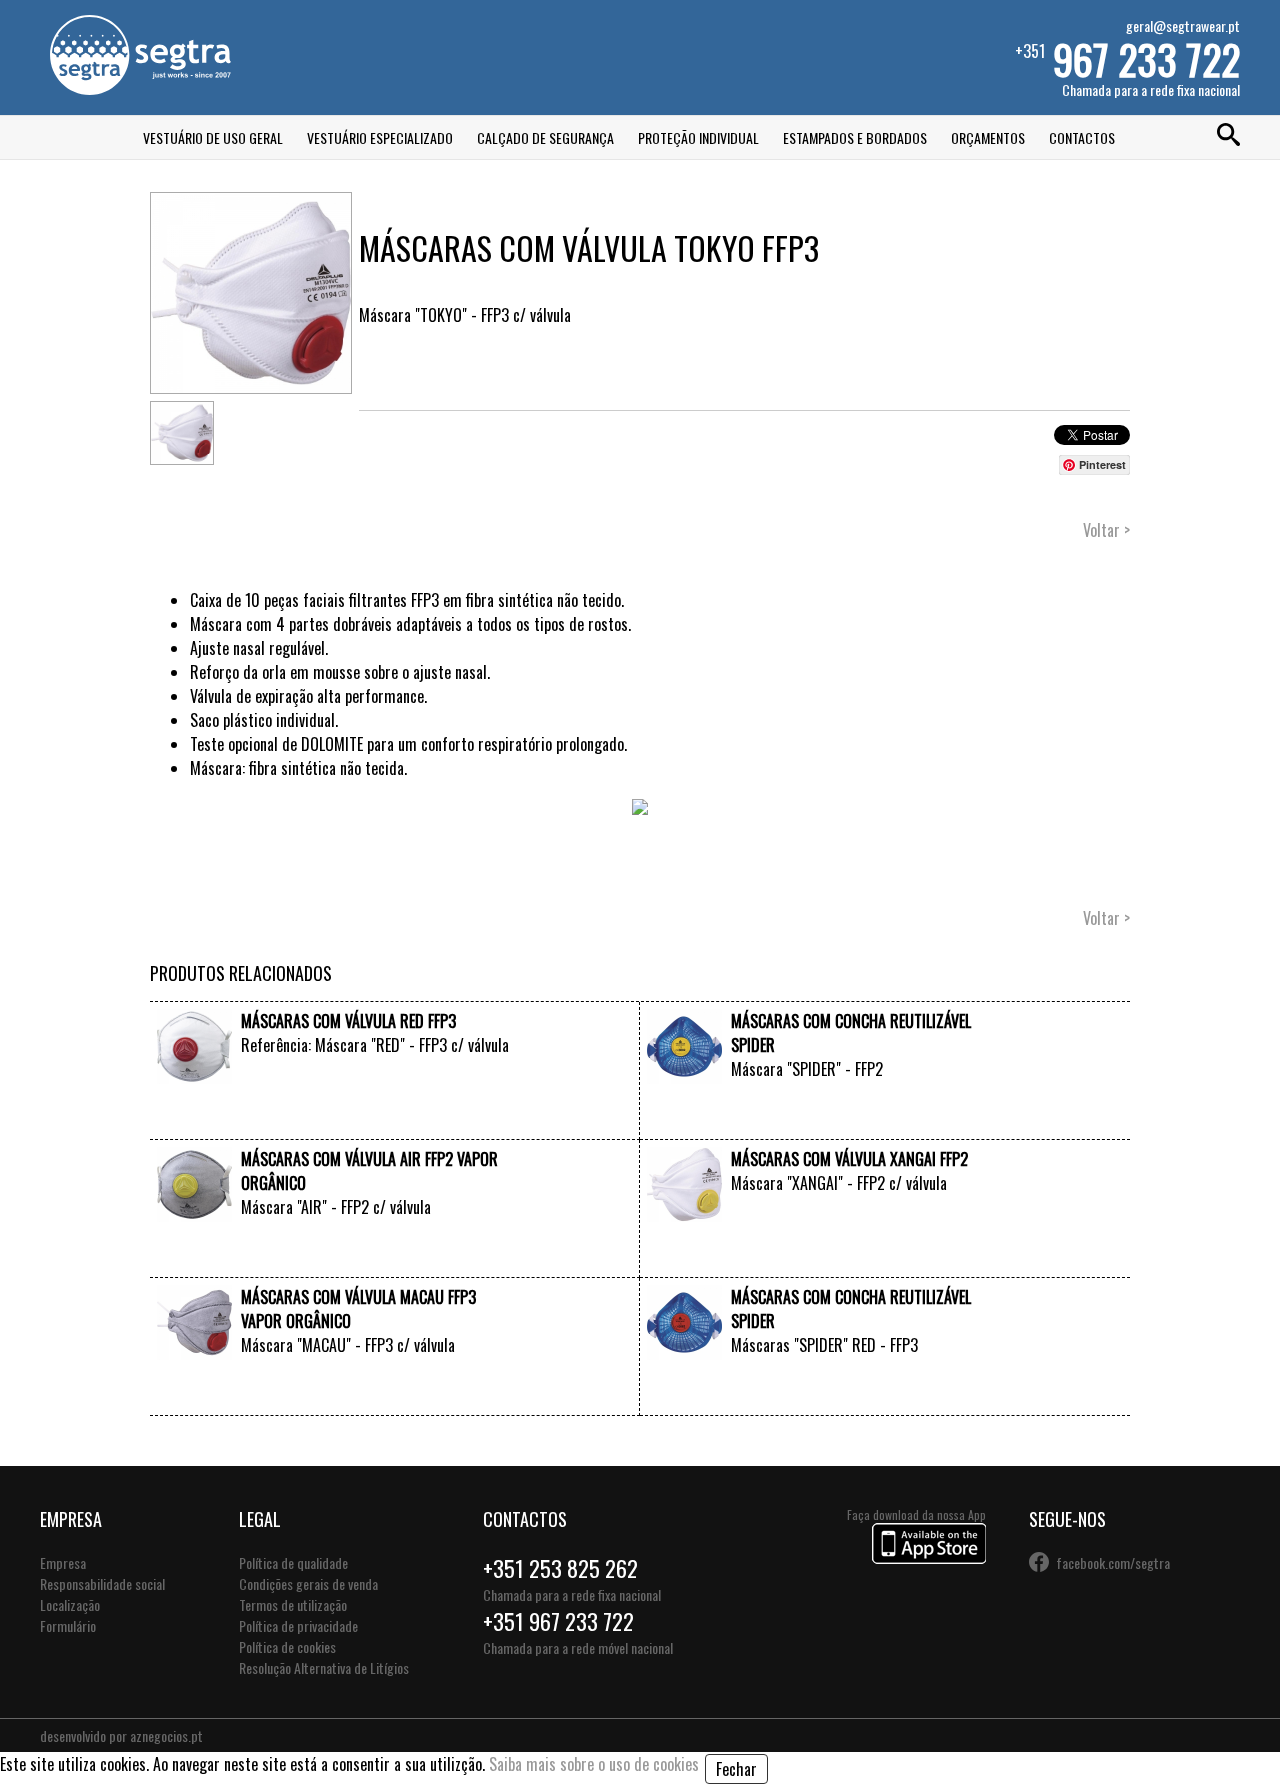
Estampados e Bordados (855, 137)
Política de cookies (287, 1646)
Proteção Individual (698, 137)
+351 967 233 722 (558, 1621)
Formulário (68, 1625)
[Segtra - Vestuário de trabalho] (140, 88)
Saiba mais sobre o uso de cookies (594, 1764)
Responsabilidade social (102, 1583)
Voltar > (1106, 530)
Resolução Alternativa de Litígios (324, 1667)
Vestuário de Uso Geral (213, 137)
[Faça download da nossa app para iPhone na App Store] (929, 1557)
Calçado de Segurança (545, 137)
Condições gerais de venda (308, 1583)
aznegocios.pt (166, 1735)
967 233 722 (1146, 59)
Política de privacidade (298, 1625)
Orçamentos (988, 137)
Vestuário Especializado (380, 137)
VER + (498, 1120)
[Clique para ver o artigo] (194, 1077)
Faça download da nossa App (916, 1514)
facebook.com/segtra (1113, 1562)
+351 (1127, 57)
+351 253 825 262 (560, 1568)
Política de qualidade (293, 1562)
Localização (70, 1604)
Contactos (1082, 137)
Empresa (63, 1562)
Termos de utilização (293, 1604)
